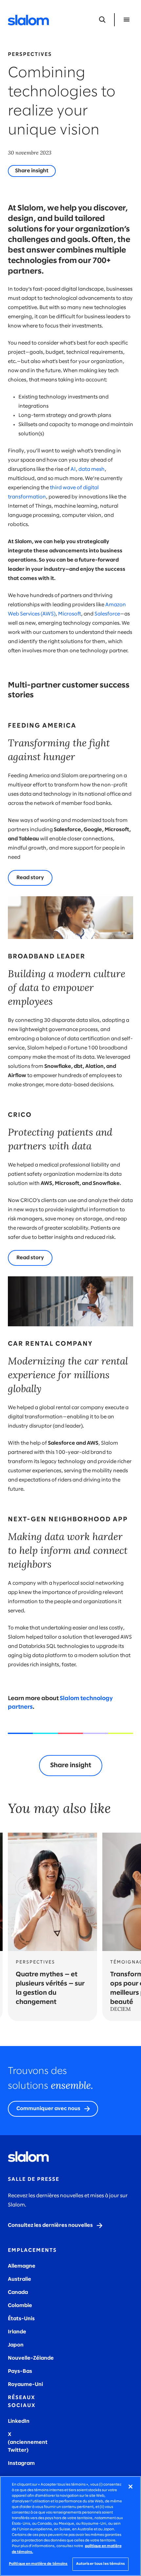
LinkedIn (19, 2421)
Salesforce (107, 614)
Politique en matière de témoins (38, 2564)
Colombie (20, 2306)
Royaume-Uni (25, 2384)
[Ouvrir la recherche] (102, 20)
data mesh (91, 469)
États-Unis (21, 2319)
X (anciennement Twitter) (28, 2442)
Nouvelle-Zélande (31, 2358)
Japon (16, 2345)
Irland (15, 2332)
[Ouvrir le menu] (127, 20)
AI (73, 469)
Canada (18, 2292)
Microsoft (70, 614)
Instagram (21, 2463)
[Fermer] (131, 2487)
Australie (20, 2279)
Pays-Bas (20, 2371)
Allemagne (22, 2266)
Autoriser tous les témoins (101, 2564)
